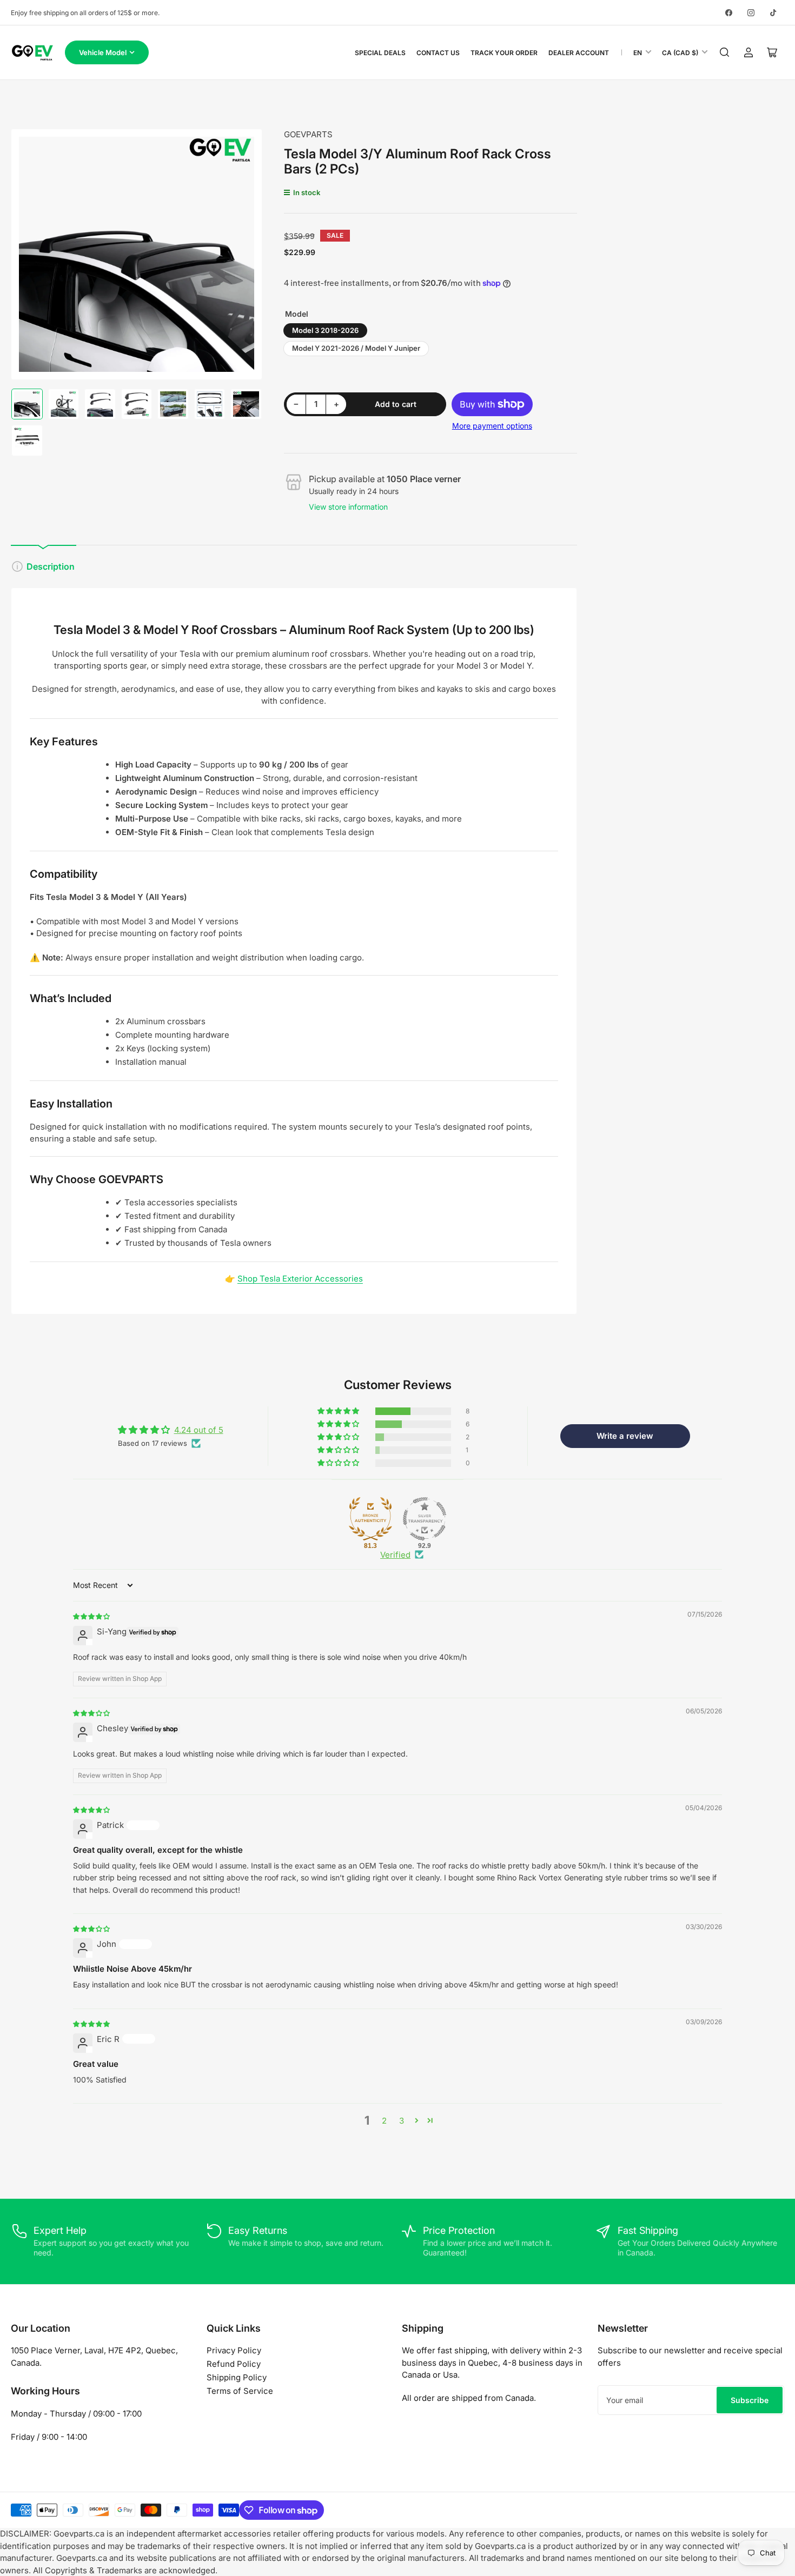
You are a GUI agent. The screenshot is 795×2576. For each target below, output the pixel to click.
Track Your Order (504, 53)
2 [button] (384, 2121)
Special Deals (380, 53)
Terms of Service (240, 2391)
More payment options (492, 426)
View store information (348, 507)
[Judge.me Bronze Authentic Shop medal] (370, 1519)
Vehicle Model (103, 52)
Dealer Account (579, 53)
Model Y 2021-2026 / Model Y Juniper (356, 348)
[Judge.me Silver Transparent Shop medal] (425, 1519)
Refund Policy (234, 2364)
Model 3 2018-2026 (325, 330)
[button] (339, 1411)
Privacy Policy (234, 2350)
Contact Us (438, 53)
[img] (92, 1616)
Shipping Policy (237, 2377)
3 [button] (402, 2121)
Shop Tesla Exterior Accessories (300, 1279)
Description (51, 566)
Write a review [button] (625, 1436)
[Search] (725, 52)
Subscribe (750, 2400)
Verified (395, 1555)
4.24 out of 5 (199, 1430)
